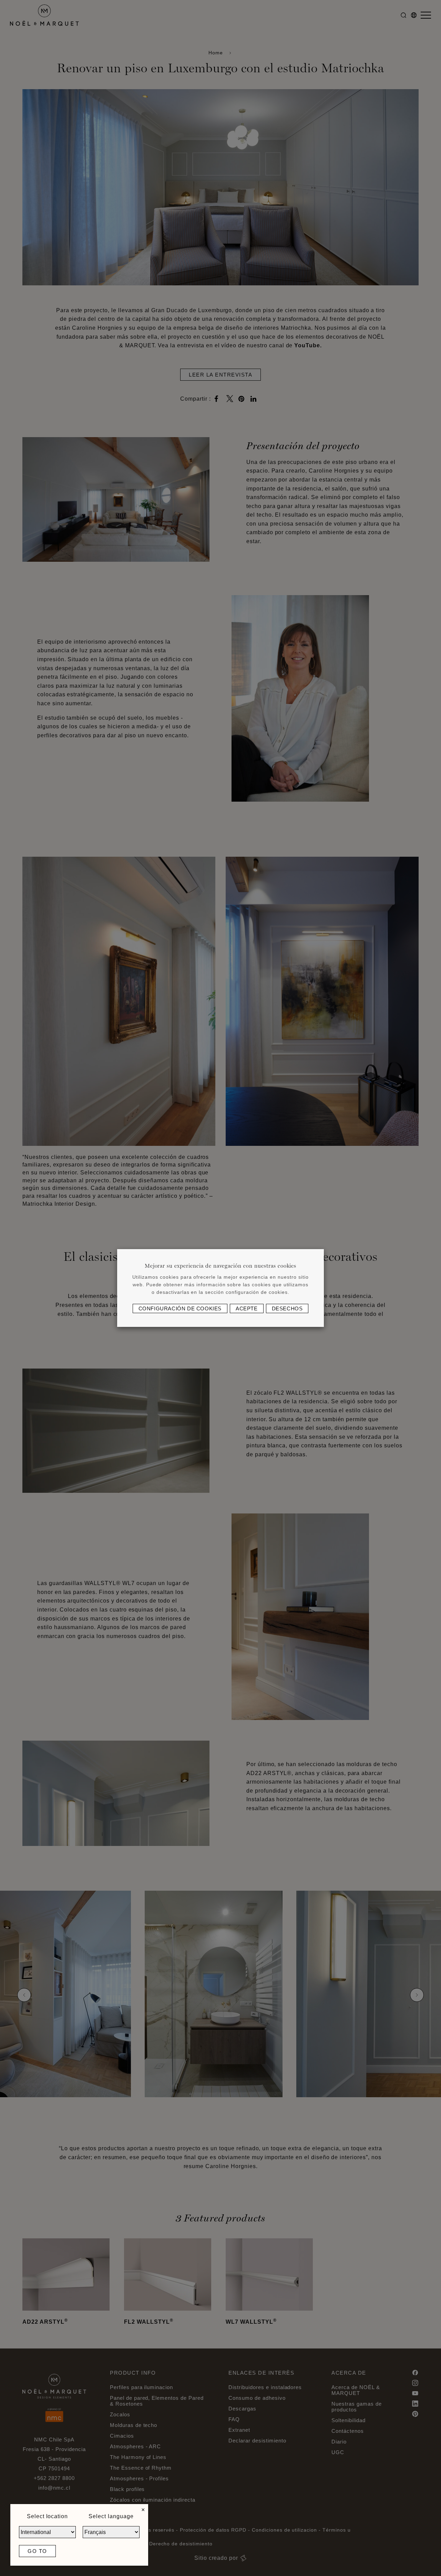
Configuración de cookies (180, 1308)
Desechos (287, 1308)
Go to (37, 2551)
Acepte (247, 1308)
